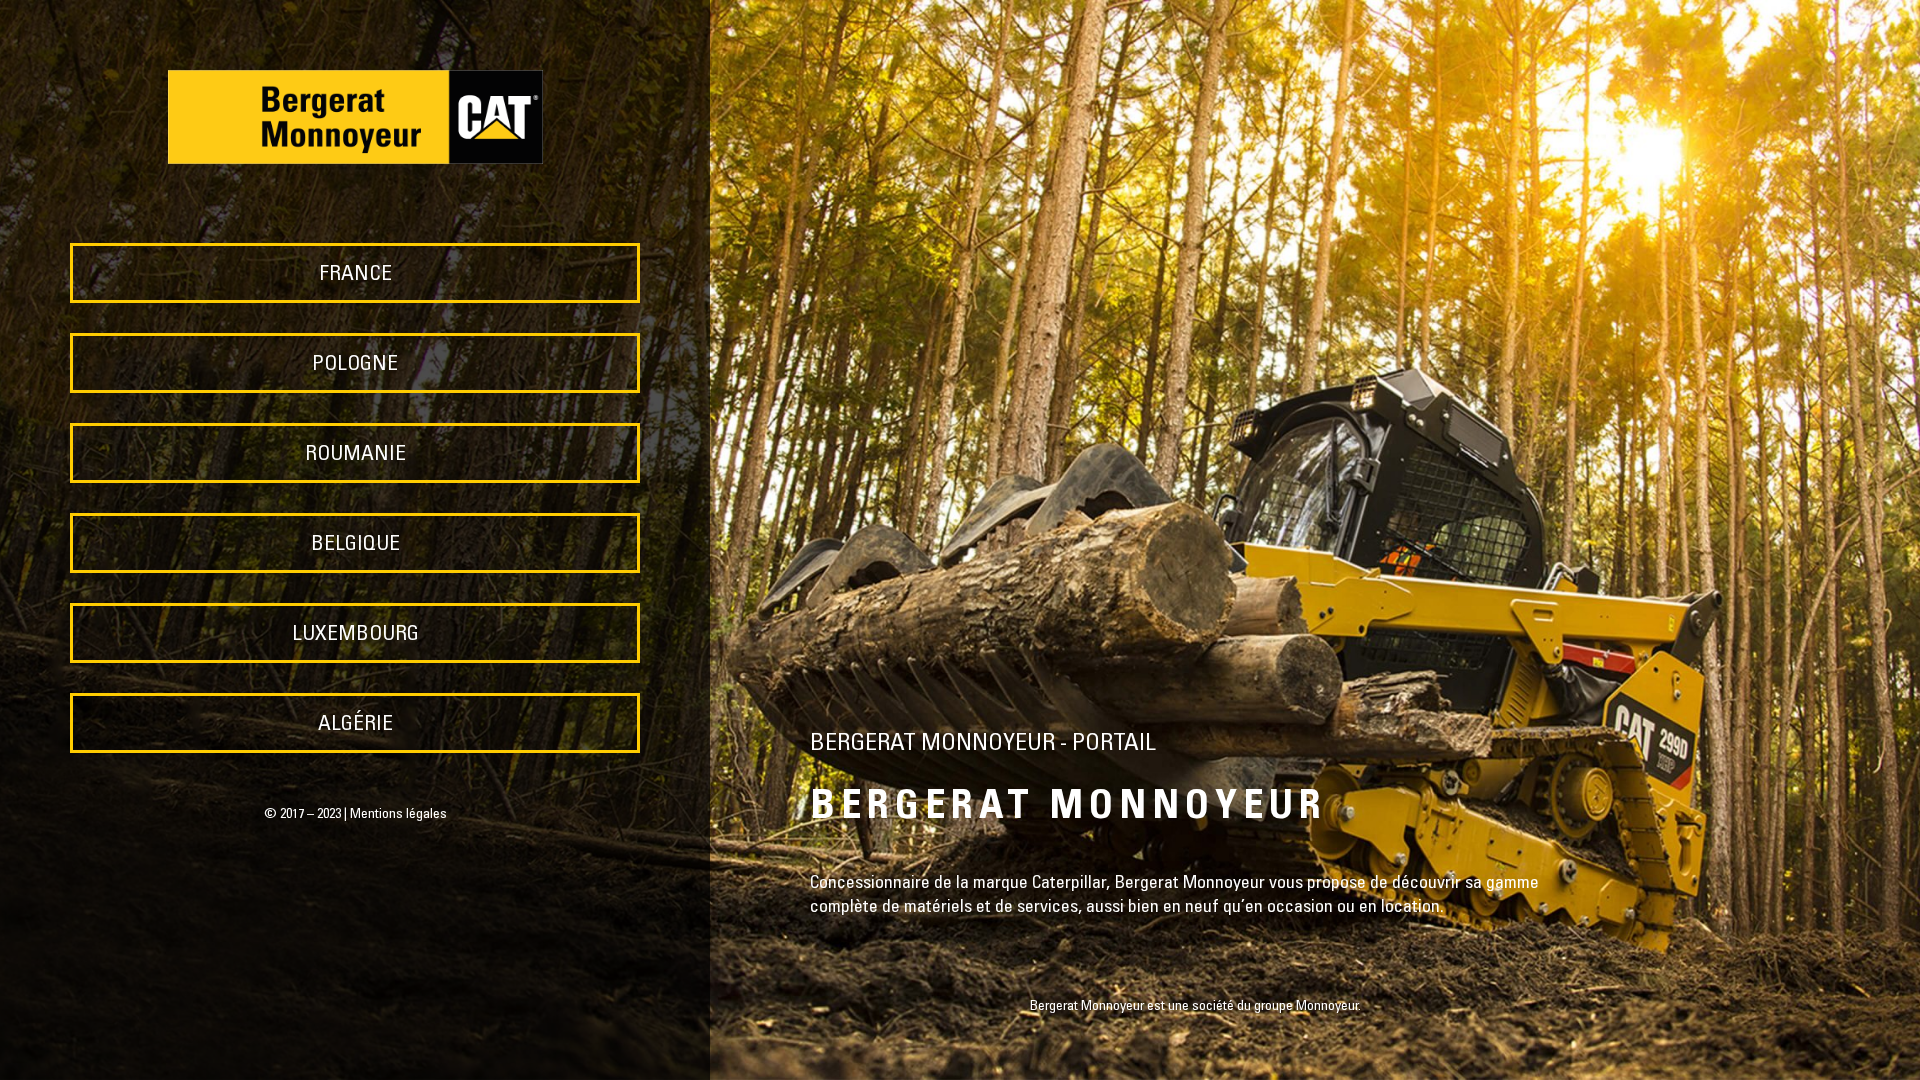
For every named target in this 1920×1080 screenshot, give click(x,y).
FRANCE (355, 275)
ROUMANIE (355, 455)
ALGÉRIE (355, 725)
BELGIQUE (355, 545)
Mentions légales (398, 815)
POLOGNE (355, 365)
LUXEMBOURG (355, 635)
